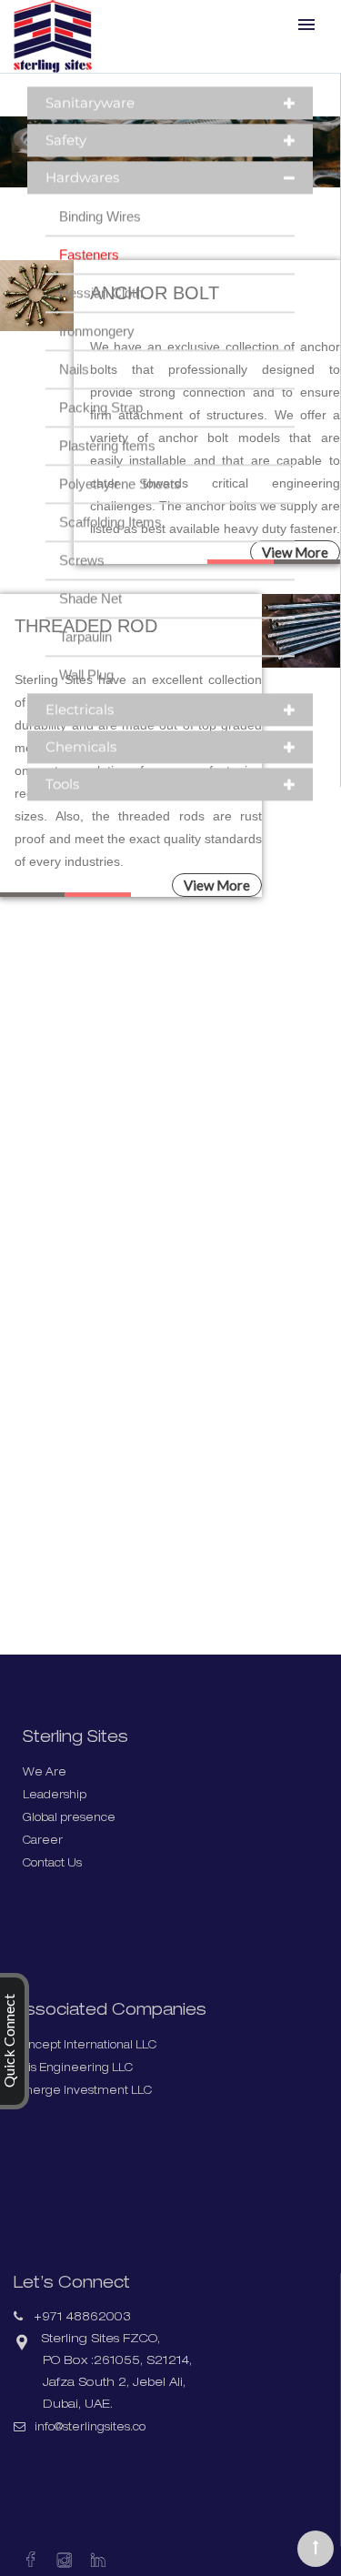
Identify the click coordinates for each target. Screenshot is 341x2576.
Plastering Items (107, 467)
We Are (45, 1773)
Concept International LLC (93, 2046)
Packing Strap (101, 429)
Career (44, 1841)
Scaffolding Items (110, 543)
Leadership (56, 1796)
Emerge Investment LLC (87, 2092)
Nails (74, 391)
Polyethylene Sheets (120, 505)
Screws (82, 582)
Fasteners (89, 276)
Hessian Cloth (101, 314)
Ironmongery (97, 352)
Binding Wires (100, 238)
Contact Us (55, 1864)
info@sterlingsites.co (101, 2429)
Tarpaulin (85, 658)
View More (217, 885)
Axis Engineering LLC (78, 2069)
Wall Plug (86, 696)
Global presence (72, 1819)
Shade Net (90, 620)
